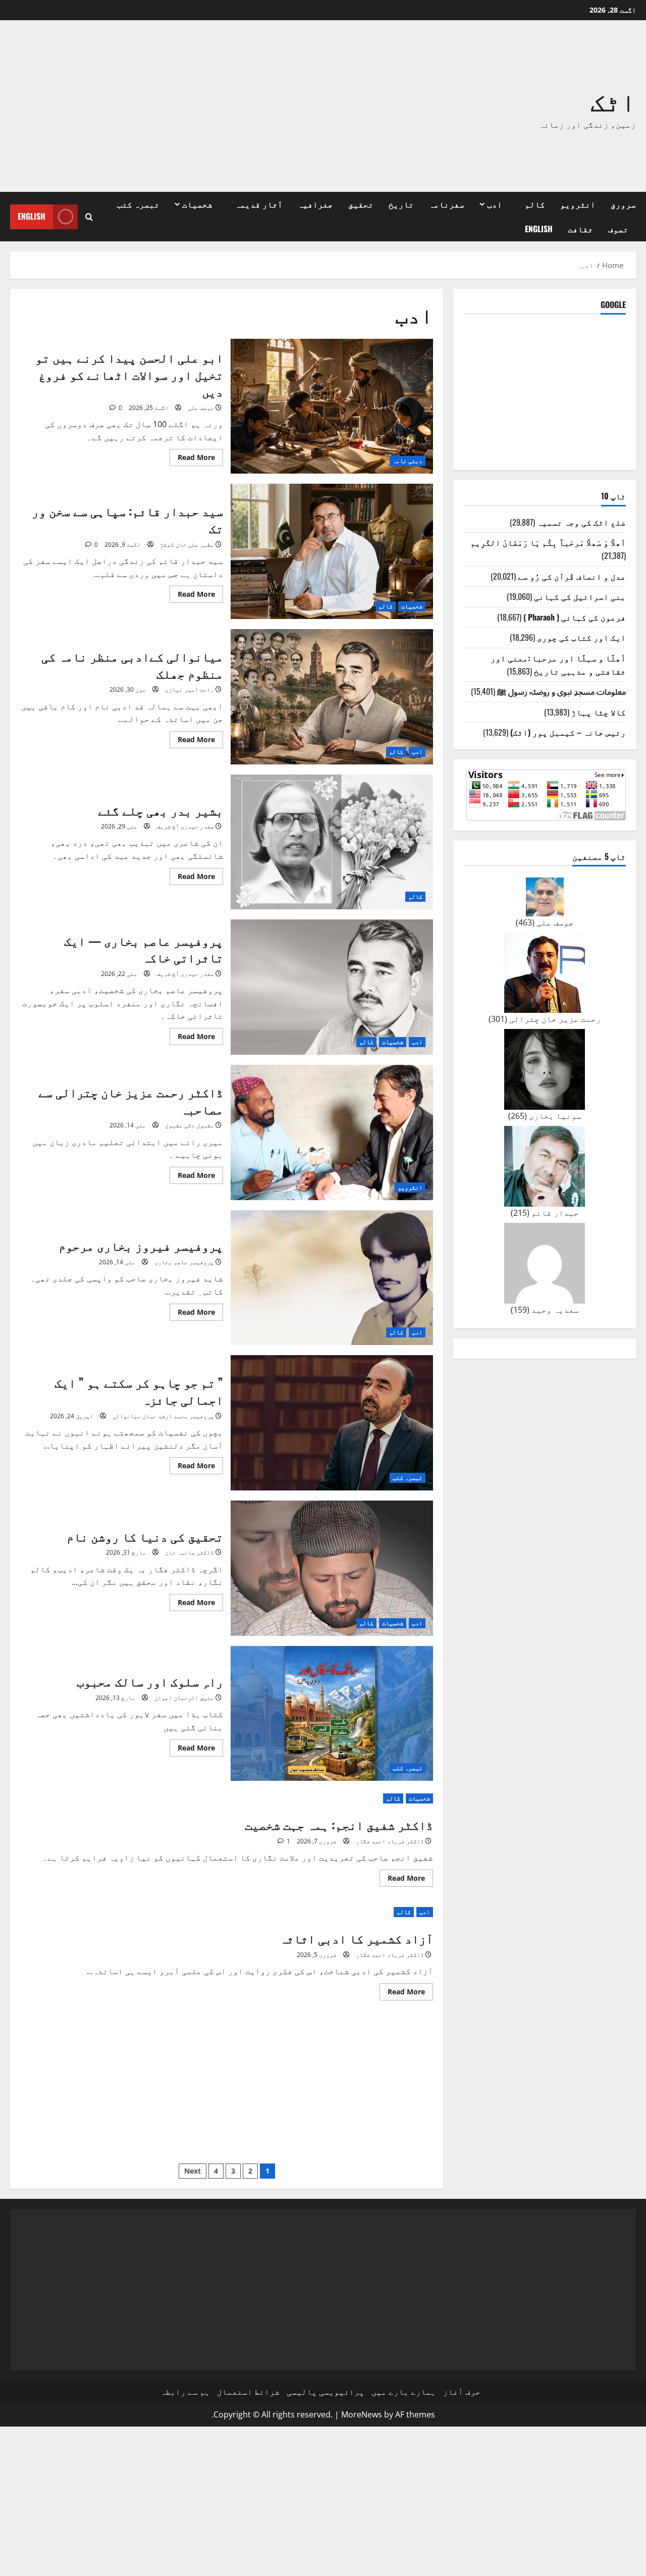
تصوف (618, 229)
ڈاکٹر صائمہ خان (190, 1552)
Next (193, 2171)
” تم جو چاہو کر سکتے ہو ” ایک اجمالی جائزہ (332, 1423)
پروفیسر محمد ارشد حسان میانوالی (163, 1416)
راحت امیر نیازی (190, 689)
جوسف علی (201, 408)
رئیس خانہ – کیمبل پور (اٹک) (568, 732)
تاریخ (401, 204)
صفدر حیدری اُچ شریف (185, 826)
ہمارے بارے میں (404, 2392)
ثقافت (580, 229)
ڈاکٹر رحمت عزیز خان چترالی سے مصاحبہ (332, 1132)
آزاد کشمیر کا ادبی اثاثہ (356, 1938)
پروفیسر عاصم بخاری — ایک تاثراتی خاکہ (332, 987)
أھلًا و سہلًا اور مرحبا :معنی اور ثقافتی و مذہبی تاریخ (558, 664)
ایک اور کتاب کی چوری (581, 637)
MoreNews (362, 2414)
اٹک (613, 99)
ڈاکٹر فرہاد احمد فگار (390, 1841)
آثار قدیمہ (259, 204)
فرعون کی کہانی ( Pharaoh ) (575, 617)
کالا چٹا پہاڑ (599, 712)
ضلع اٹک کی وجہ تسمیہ (581, 522)
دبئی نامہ (408, 461)
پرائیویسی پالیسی (326, 2392)
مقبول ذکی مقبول (190, 1125)
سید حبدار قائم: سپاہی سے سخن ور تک (332, 551)
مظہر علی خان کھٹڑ (187, 545)
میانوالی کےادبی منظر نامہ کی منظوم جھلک (332, 697)
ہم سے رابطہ (185, 2392)
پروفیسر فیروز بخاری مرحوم (332, 1278)
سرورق (623, 204)
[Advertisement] (195, 106)
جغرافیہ (315, 204)
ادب (495, 204)
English (539, 229)
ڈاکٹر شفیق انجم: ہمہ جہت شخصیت (339, 1824)
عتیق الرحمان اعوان (184, 1698)
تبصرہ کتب (138, 204)
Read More (192, 459)
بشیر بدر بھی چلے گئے (332, 842)
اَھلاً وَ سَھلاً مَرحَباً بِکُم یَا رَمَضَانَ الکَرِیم (548, 542)
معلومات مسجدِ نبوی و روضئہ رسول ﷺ (561, 691)
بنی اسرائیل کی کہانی (580, 596)
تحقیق (361, 204)
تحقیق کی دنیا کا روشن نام (332, 1568)
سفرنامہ (447, 204)
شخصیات (197, 204)
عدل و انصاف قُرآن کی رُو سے (572, 576)
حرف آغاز (462, 2392)
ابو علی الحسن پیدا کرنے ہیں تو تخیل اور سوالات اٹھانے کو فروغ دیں (332, 406)
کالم (535, 204)
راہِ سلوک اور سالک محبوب (332, 1714)
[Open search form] (89, 217)
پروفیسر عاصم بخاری (184, 1262)
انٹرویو (578, 204)
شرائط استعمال (248, 2392)
